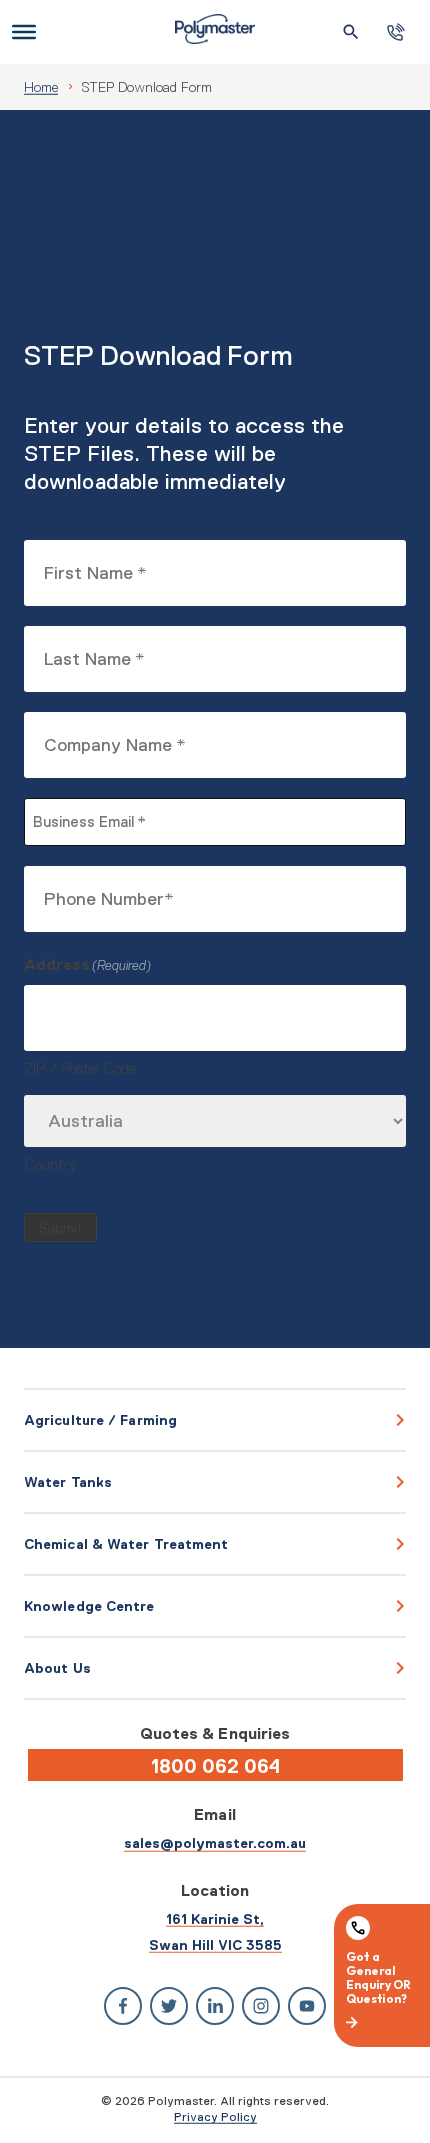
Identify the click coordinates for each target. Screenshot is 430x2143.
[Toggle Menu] (24, 32)
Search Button (351, 32)
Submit (61, 1228)
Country (50, 1164)
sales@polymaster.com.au (215, 1843)
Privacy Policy (215, 2117)
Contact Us (396, 32)
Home (41, 87)
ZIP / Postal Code (80, 1068)
